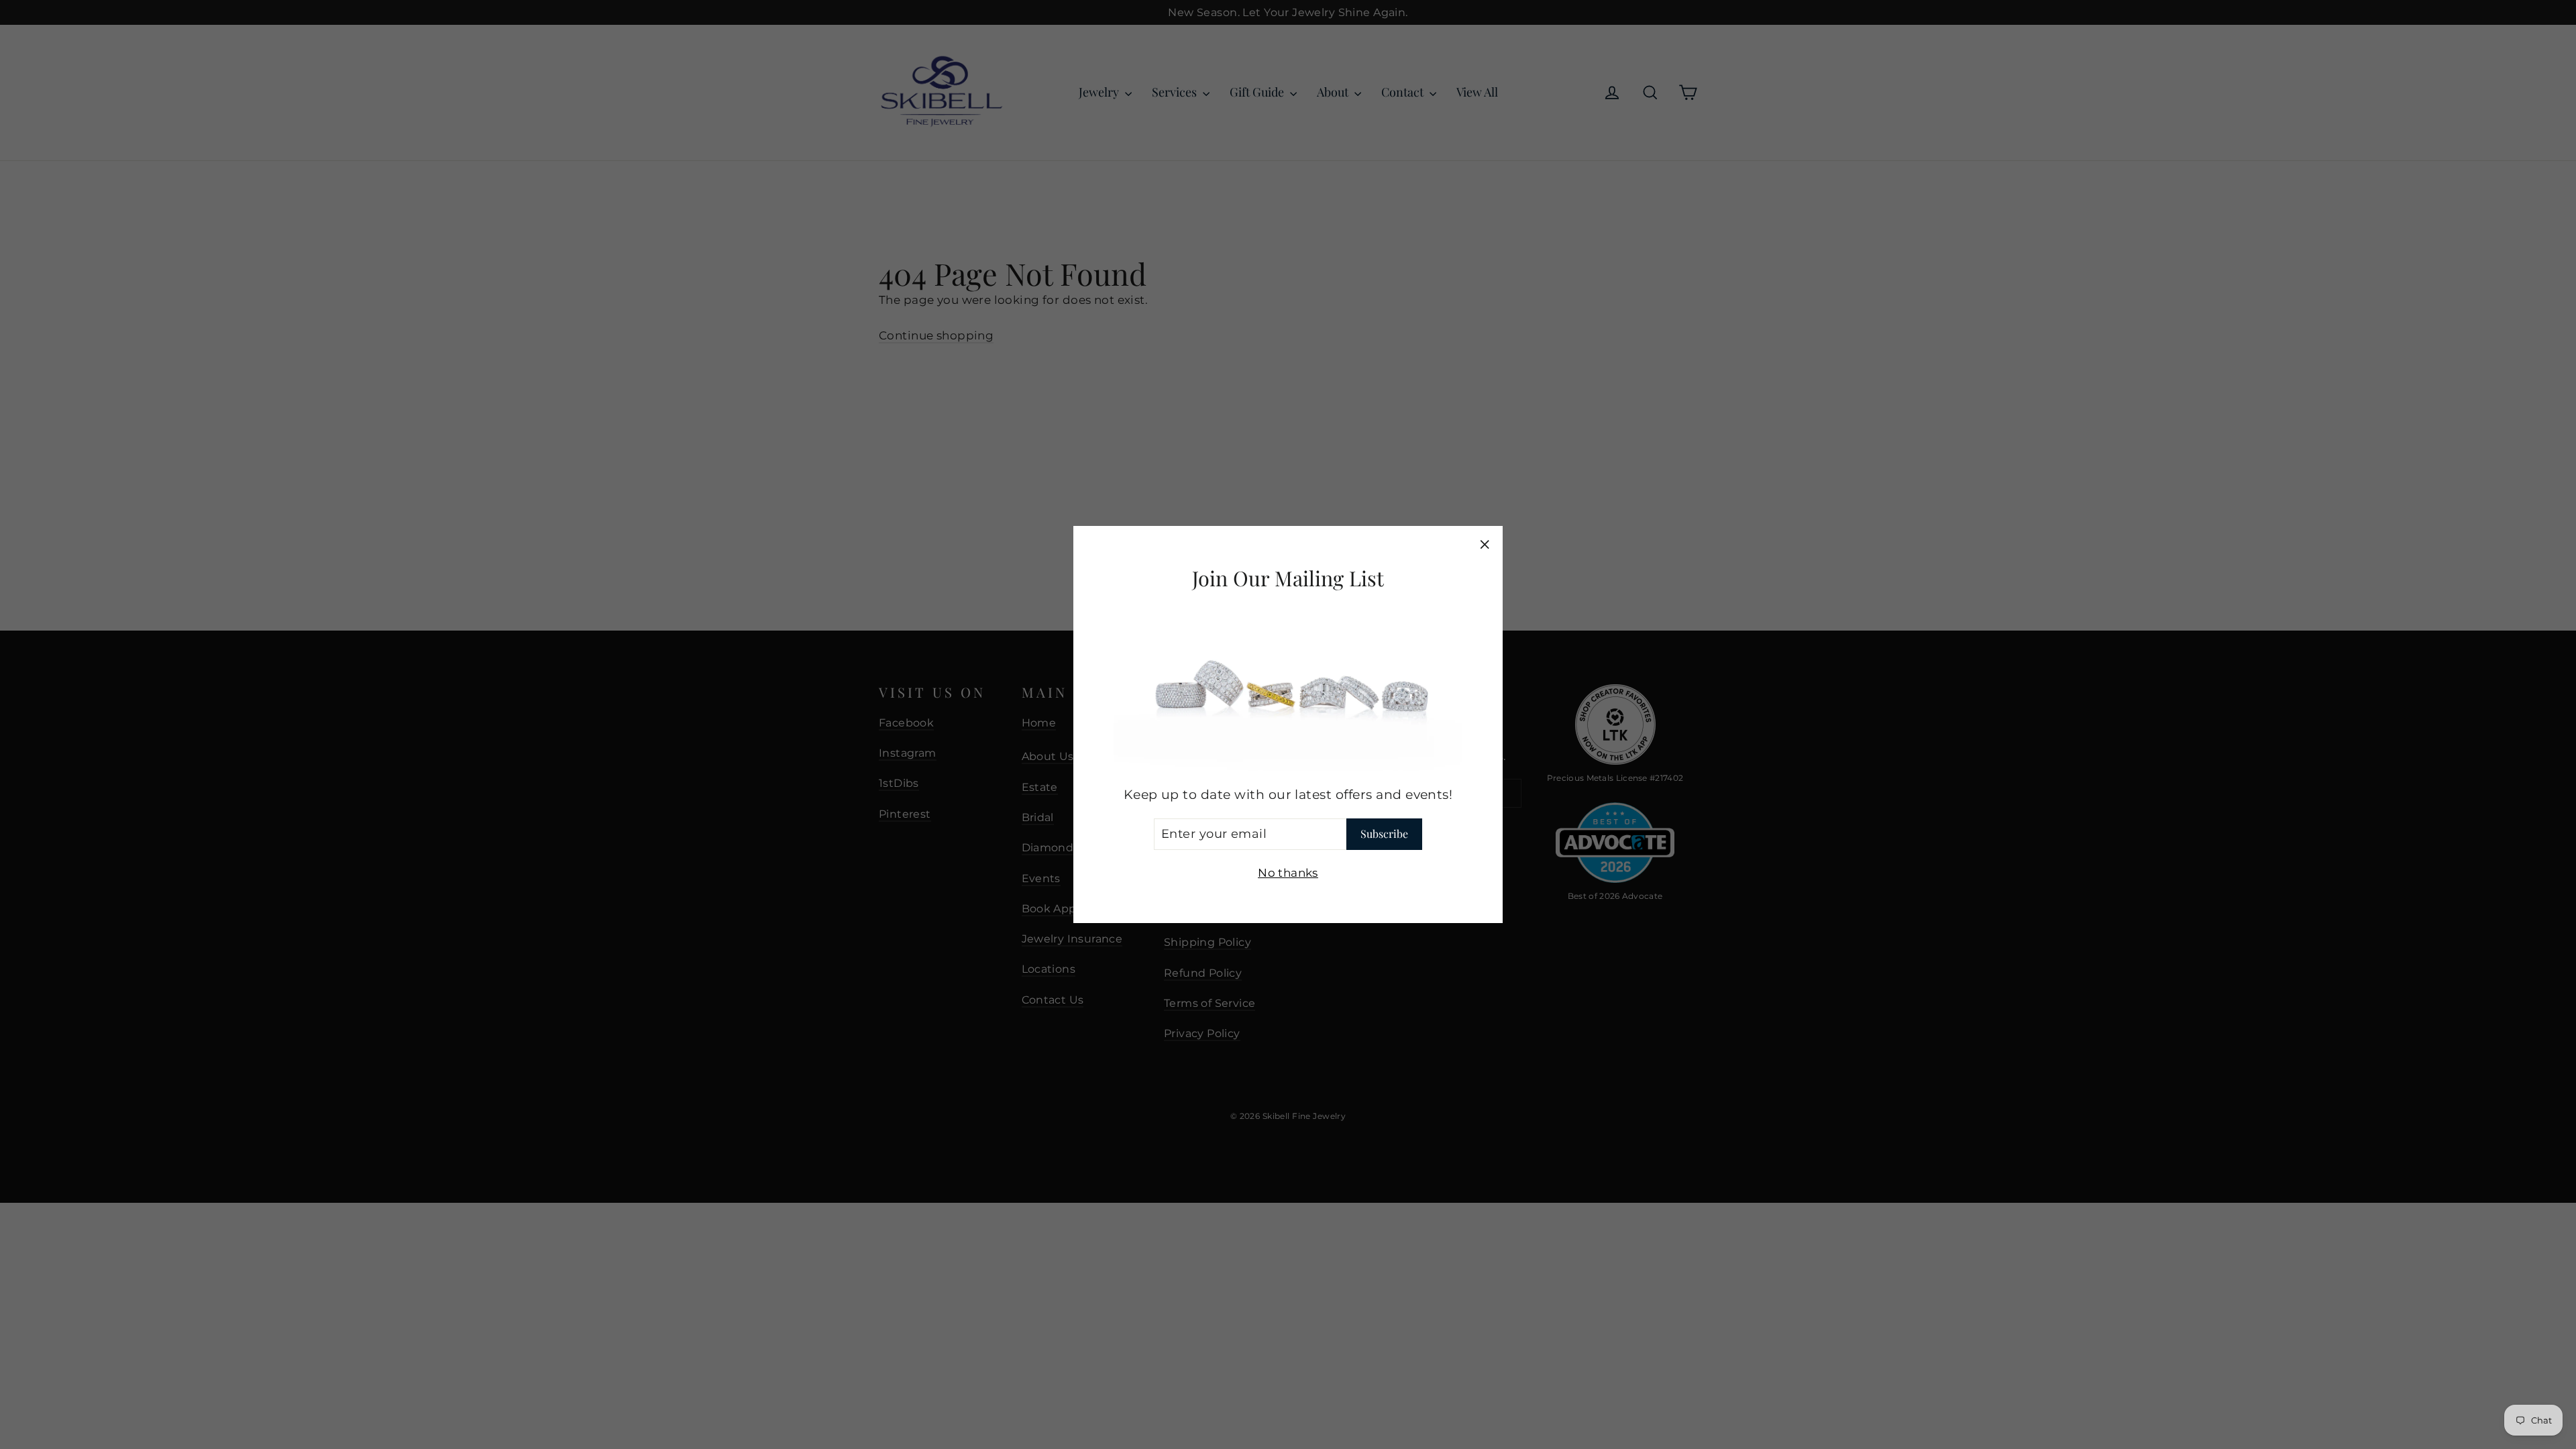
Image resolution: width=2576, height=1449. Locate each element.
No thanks (1288, 873)
